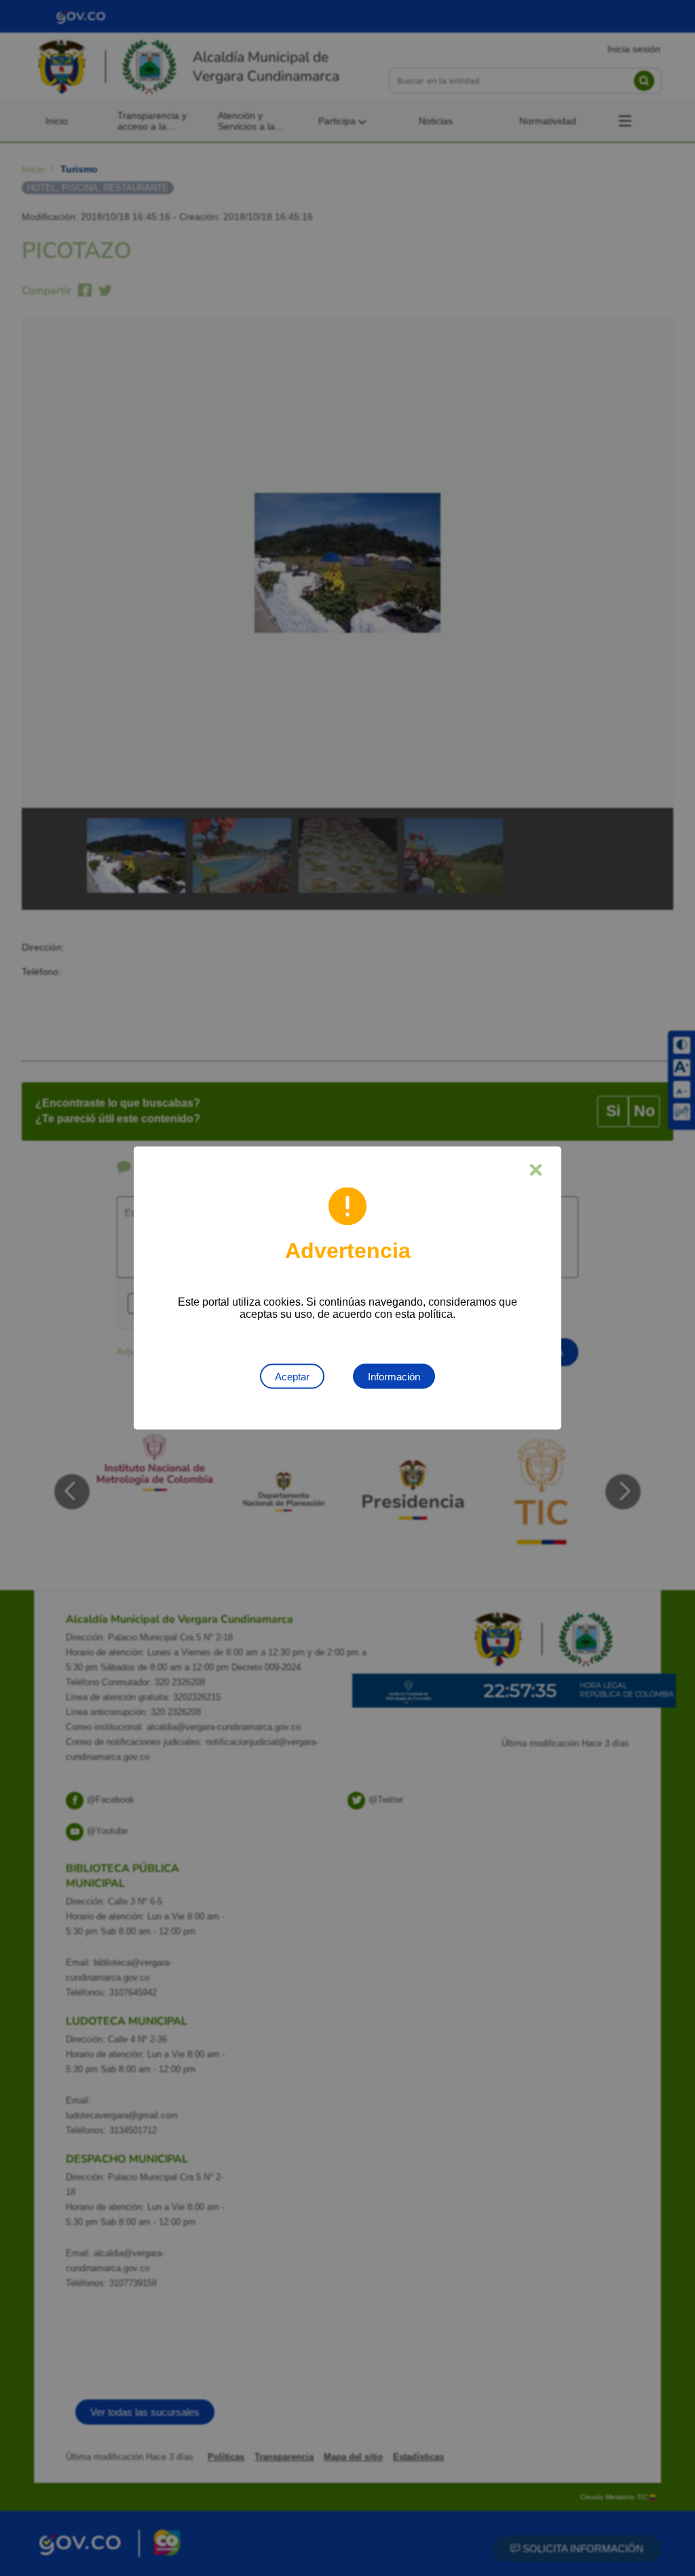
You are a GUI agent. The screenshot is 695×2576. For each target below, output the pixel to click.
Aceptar (292, 1377)
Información (394, 1377)
